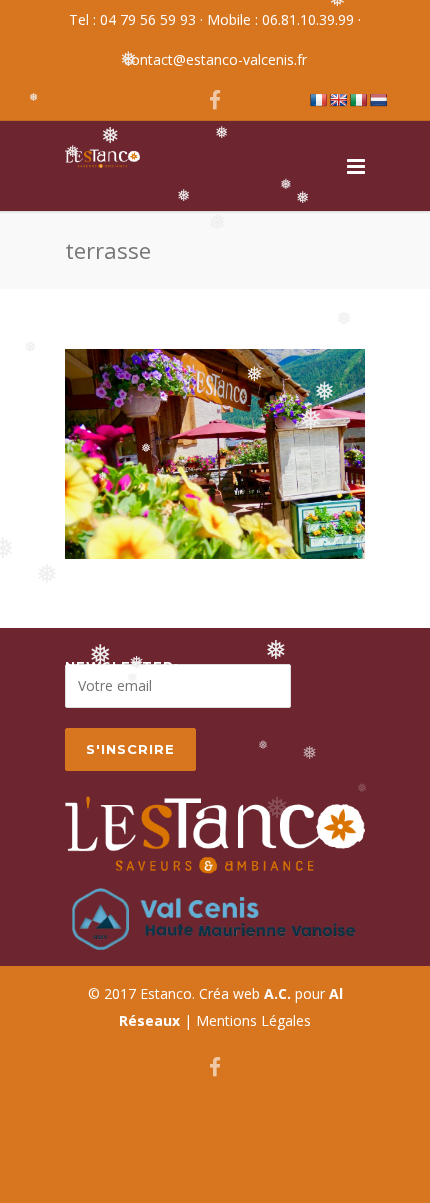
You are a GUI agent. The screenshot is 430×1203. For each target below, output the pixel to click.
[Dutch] (378, 100)
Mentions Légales (253, 1020)
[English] (338, 100)
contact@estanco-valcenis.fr (215, 59)
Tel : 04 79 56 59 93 (132, 19)
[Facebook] (215, 100)
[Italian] (358, 100)
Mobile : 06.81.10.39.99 (280, 19)
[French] (318, 100)
